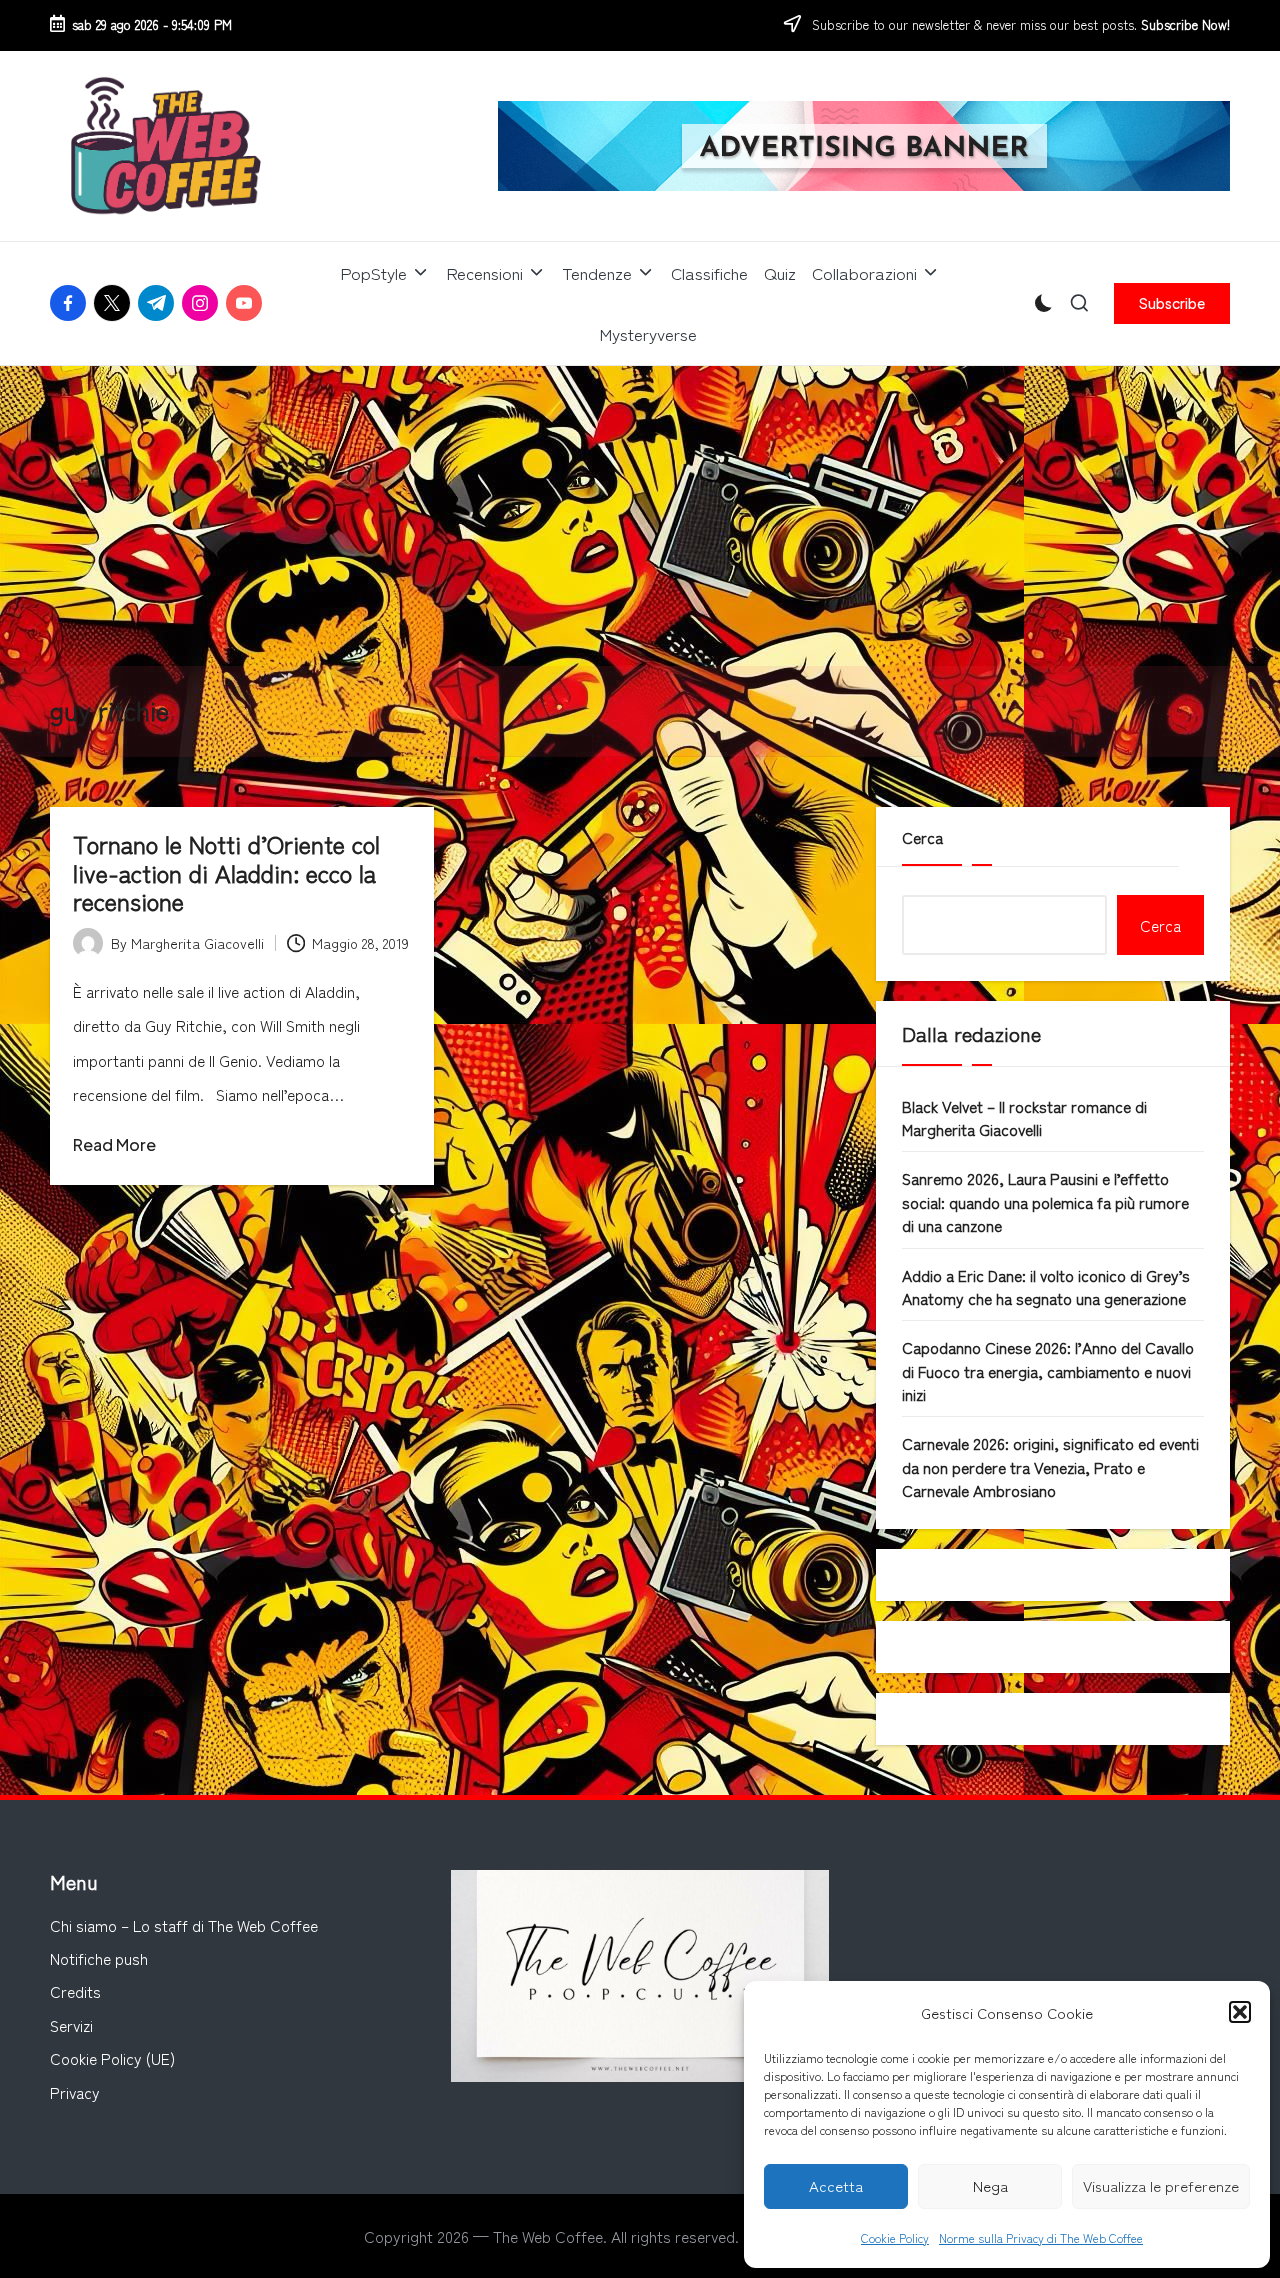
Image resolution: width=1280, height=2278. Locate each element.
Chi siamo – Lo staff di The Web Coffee (184, 1925)
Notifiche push (99, 1958)
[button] (1240, 2012)
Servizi (71, 2025)
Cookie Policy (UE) (112, 2058)
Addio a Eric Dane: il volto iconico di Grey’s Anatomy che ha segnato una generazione (1046, 1286)
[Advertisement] (640, 516)
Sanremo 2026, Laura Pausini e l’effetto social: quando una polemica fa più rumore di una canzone (1045, 1201)
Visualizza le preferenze (1161, 2185)
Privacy (75, 2092)
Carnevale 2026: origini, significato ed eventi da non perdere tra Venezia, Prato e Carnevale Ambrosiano (1050, 1466)
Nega (990, 2185)
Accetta (836, 2185)
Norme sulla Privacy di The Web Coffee (1041, 2237)
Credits (75, 1991)
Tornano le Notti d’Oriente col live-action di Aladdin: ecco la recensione (226, 872)
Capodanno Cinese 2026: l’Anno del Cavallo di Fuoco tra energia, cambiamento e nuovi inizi (1048, 1370)
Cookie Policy (895, 2237)
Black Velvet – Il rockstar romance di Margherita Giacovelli (1024, 1117)
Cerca (922, 837)
